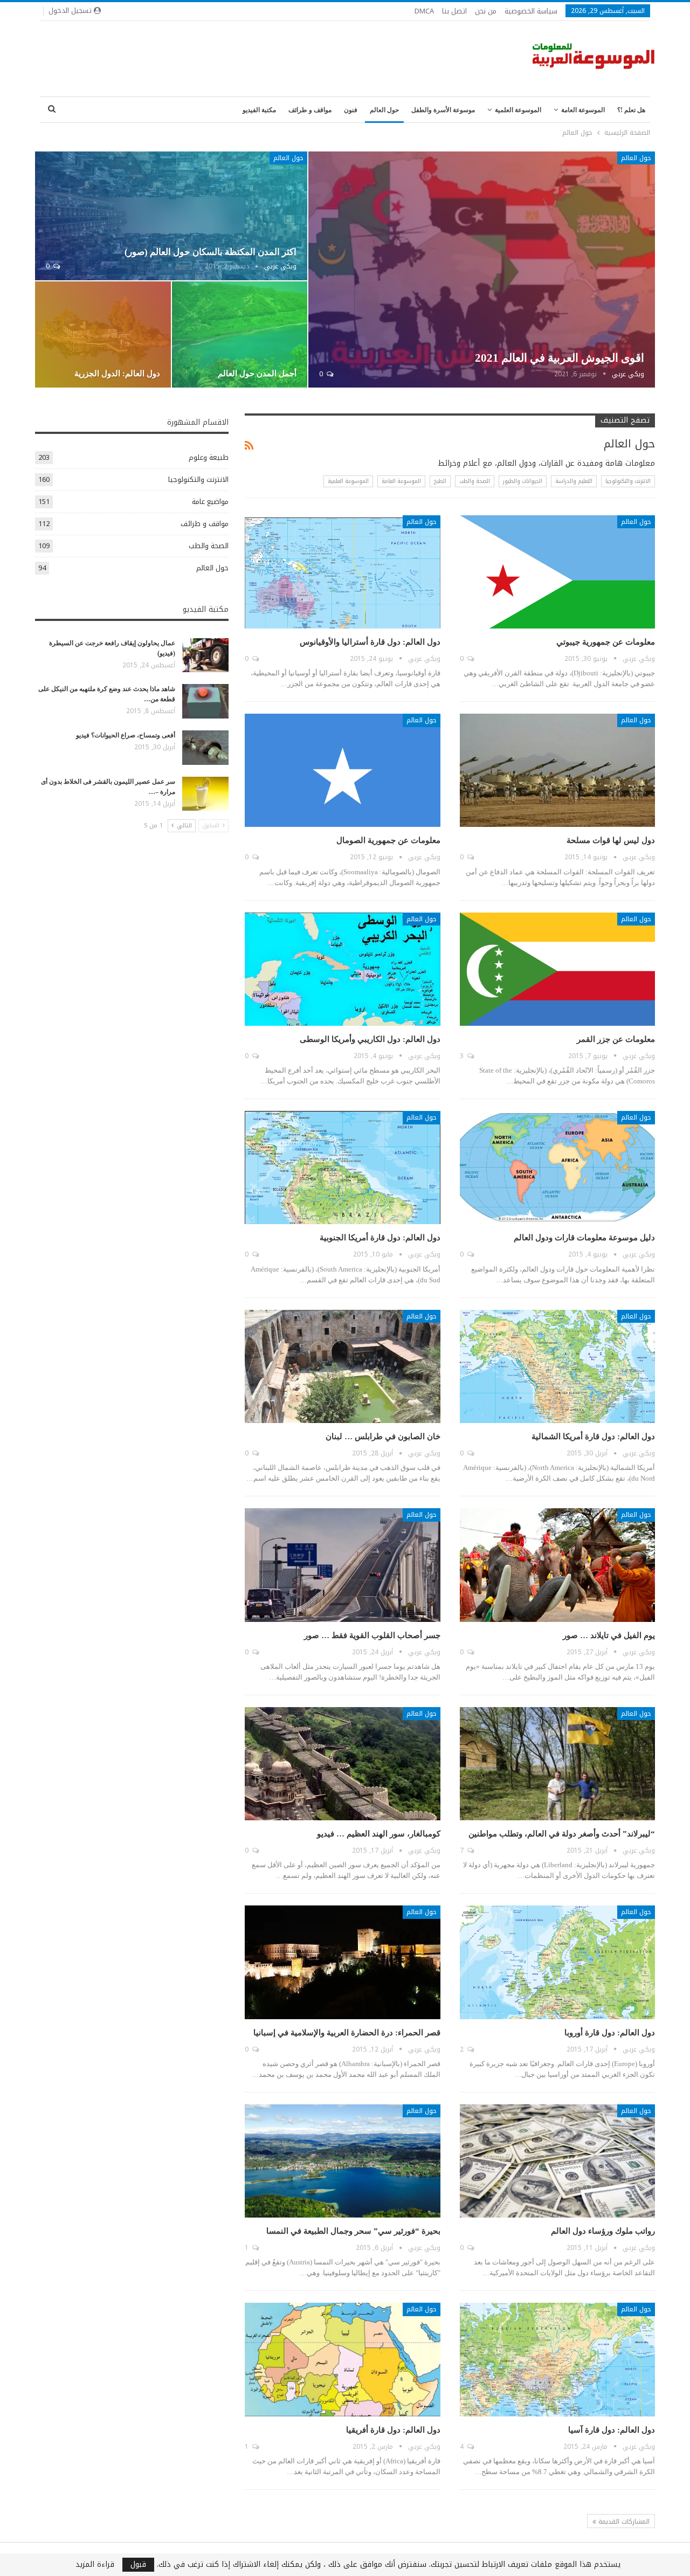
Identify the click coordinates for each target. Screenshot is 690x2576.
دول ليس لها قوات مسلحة (611, 840)
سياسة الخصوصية (531, 11)
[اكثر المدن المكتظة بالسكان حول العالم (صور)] (171, 216)
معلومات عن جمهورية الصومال (388, 840)
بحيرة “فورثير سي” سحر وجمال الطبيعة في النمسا (353, 2231)
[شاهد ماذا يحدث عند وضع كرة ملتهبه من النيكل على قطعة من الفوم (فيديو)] (205, 701)
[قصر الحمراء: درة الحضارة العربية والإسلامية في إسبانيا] (342, 1962)
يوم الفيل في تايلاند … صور (609, 1635)
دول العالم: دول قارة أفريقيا (393, 2430)
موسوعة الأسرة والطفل (443, 110)
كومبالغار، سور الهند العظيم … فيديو (379, 1834)
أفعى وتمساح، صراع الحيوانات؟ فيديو (126, 735)
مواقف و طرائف (310, 110)
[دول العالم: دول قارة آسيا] (557, 2359)
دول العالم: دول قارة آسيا (612, 2430)
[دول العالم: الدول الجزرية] (103, 335)
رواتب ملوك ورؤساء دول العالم (603, 2231)
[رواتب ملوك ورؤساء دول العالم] (557, 2161)
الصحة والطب (475, 481)
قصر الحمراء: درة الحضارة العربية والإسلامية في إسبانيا (347, 2033)
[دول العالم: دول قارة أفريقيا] (342, 2359)
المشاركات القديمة (623, 2522)
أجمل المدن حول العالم (257, 374)
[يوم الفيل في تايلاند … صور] (557, 1565)
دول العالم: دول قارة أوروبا (610, 2033)
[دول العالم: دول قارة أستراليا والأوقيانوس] (342, 572)
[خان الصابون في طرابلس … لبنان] (342, 1366)
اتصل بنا (454, 11)
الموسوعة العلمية (518, 110)
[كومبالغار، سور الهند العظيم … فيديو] (342, 1764)
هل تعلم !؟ (631, 110)
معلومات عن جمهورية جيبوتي (606, 642)
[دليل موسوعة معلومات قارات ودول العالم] (557, 1168)
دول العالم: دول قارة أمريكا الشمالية (593, 1437)
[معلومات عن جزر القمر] (557, 969)
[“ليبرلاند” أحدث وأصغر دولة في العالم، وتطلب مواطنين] (557, 1764)
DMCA (424, 11)
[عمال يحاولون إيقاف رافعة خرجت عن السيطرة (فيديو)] (205, 655)
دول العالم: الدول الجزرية (117, 374)
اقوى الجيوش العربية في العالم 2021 (560, 358)
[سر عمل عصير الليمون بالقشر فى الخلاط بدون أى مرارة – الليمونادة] (205, 794)
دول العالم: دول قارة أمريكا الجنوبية (380, 1238)
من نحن (486, 11)
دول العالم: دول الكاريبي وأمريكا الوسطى (370, 1039)
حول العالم (384, 110)
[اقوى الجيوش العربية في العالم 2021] (482, 270)
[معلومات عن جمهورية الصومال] (342, 770)
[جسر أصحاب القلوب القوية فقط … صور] (342, 1565)
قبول (138, 2565)
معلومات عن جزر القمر (616, 1039)
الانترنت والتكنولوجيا (628, 481)
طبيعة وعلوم (209, 457)
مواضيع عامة (210, 502)
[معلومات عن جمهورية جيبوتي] (557, 572)
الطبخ (440, 481)
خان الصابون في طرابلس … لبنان (383, 1437)
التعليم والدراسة (574, 481)
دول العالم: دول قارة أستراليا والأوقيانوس (370, 642)
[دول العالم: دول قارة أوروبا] (557, 1962)
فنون (351, 110)
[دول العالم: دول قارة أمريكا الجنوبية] (342, 1168)
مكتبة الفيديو (259, 110)
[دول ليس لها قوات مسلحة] (557, 770)
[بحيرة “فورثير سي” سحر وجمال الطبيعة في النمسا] (342, 2161)
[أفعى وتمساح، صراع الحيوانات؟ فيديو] (205, 748)
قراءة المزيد (95, 2565)
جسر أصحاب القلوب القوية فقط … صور (372, 1635)
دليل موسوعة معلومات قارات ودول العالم (584, 1238)
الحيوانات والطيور (523, 481)
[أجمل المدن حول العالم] (240, 335)
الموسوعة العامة (583, 110)
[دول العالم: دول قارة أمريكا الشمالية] (557, 1366)
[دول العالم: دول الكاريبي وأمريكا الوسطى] (342, 969)
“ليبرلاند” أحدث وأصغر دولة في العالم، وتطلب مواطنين (562, 1834)
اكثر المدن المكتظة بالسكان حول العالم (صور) (211, 252)
